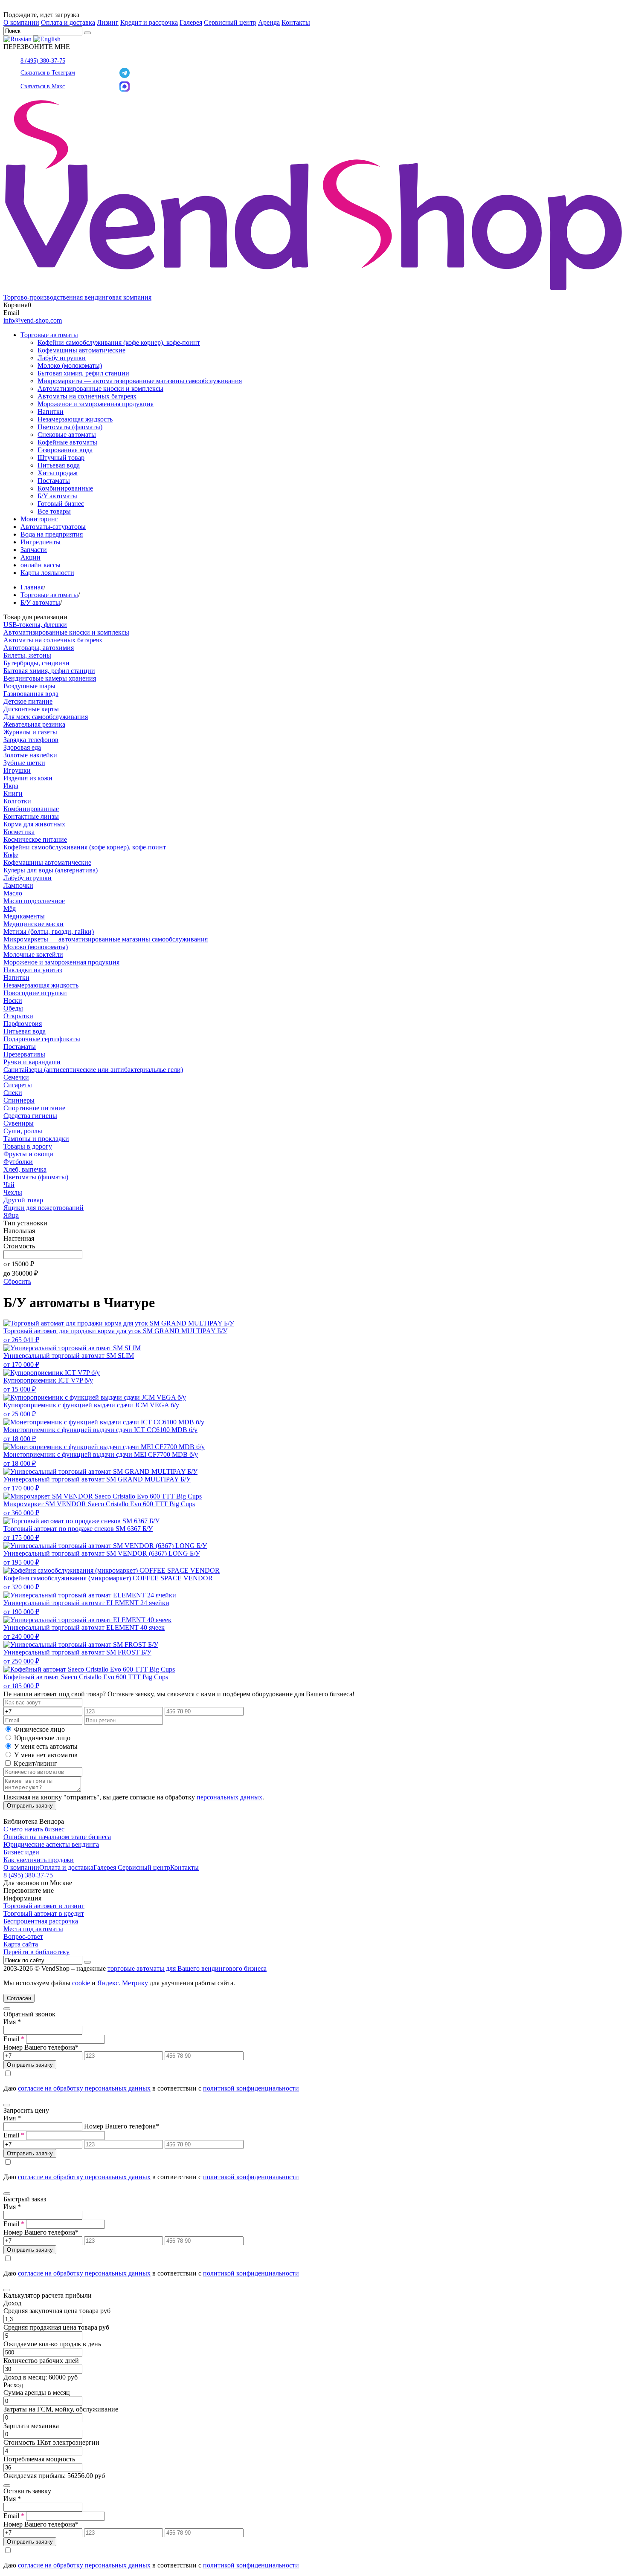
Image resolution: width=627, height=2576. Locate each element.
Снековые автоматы (67, 435)
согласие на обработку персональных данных (84, 2088)
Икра (11, 786)
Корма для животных (34, 824)
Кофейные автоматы (67, 442)
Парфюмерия (23, 1024)
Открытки (18, 1016)
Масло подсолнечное (34, 901)
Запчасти (34, 550)
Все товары (54, 511)
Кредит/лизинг (35, 1763)
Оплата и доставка (68, 22)
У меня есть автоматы (46, 1746)
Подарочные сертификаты (42, 1039)
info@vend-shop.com (33, 320)
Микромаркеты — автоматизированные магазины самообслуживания (140, 381)
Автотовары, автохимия (39, 648)
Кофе (11, 855)
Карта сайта (21, 1944)
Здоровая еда (22, 747)
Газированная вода (65, 450)
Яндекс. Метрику (123, 1983)
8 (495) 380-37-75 (43, 61)
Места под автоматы (33, 1929)
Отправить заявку (30, 1806)
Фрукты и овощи (28, 1154)
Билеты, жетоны (27, 655)
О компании (21, 22)
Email (14, 2039)
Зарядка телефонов (31, 740)
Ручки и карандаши (32, 1062)
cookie (81, 1983)
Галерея (191, 22)
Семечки (16, 1077)
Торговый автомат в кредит (44, 1913)
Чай (9, 1185)
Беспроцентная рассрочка (41, 1921)
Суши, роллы (23, 1131)
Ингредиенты (41, 542)
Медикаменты (24, 916)
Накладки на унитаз (33, 970)
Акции (30, 557)
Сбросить (17, 1281)
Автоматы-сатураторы (53, 527)
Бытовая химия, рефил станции (83, 373)
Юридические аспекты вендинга (51, 1844)
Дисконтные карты (31, 709)
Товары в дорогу (28, 1146)
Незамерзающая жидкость (75, 419)
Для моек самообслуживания (46, 717)
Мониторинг (39, 519)
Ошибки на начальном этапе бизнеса (57, 1837)
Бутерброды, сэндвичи (36, 663)
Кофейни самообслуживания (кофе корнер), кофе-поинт (119, 342)
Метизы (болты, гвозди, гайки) (49, 931)
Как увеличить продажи (39, 1860)
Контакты (296, 22)
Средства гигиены (30, 1116)
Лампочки (18, 885)
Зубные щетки (24, 763)
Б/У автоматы (57, 496)
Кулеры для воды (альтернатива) (51, 870)
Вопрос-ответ (23, 1936)
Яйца (11, 1215)
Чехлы (13, 1192)
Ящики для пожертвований (44, 1208)
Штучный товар (61, 458)
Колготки (17, 801)
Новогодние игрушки (35, 993)
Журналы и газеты (30, 732)
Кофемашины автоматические (81, 350)
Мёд (10, 908)
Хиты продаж (58, 473)
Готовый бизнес (61, 504)
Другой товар (23, 1200)
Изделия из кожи (28, 778)
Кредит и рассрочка (149, 22)
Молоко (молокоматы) (70, 365)
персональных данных (229, 1797)
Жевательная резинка (34, 724)
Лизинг (108, 22)
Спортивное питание (34, 1108)
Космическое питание (35, 839)
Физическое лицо (39, 1729)
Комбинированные (65, 488)
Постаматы (54, 481)
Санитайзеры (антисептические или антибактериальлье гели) (93, 1070)
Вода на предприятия (52, 534)
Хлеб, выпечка (25, 1169)
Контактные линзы (31, 816)
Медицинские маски (33, 924)
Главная (32, 587)
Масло (13, 893)
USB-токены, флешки (35, 625)
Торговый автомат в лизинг (44, 1906)
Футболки (18, 1162)
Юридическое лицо (42, 1738)
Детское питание (28, 701)
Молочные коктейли (33, 954)
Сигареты (18, 1085)
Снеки (13, 1093)
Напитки (51, 412)
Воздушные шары (29, 686)
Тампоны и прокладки (36, 1139)
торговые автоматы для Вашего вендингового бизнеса (187, 1968)
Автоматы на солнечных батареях (87, 396)
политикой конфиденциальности (251, 2088)
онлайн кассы (41, 565)
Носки (13, 1001)
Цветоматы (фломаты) (70, 427)
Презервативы (24, 1054)
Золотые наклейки (30, 755)
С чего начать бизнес (34, 1829)
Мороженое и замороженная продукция (96, 404)
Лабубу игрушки (62, 358)
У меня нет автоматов (46, 1755)
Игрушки (17, 770)
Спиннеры (19, 1100)
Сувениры (19, 1123)
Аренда (269, 22)
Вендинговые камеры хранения (50, 678)
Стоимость (19, 1246)
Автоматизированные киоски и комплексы (100, 388)
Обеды (13, 1008)
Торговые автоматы (49, 335)
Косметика (19, 832)
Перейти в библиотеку (36, 1952)
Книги (13, 793)
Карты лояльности (47, 573)
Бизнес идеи (21, 1852)
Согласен (19, 1998)
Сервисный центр (230, 22)
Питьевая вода (59, 465)
